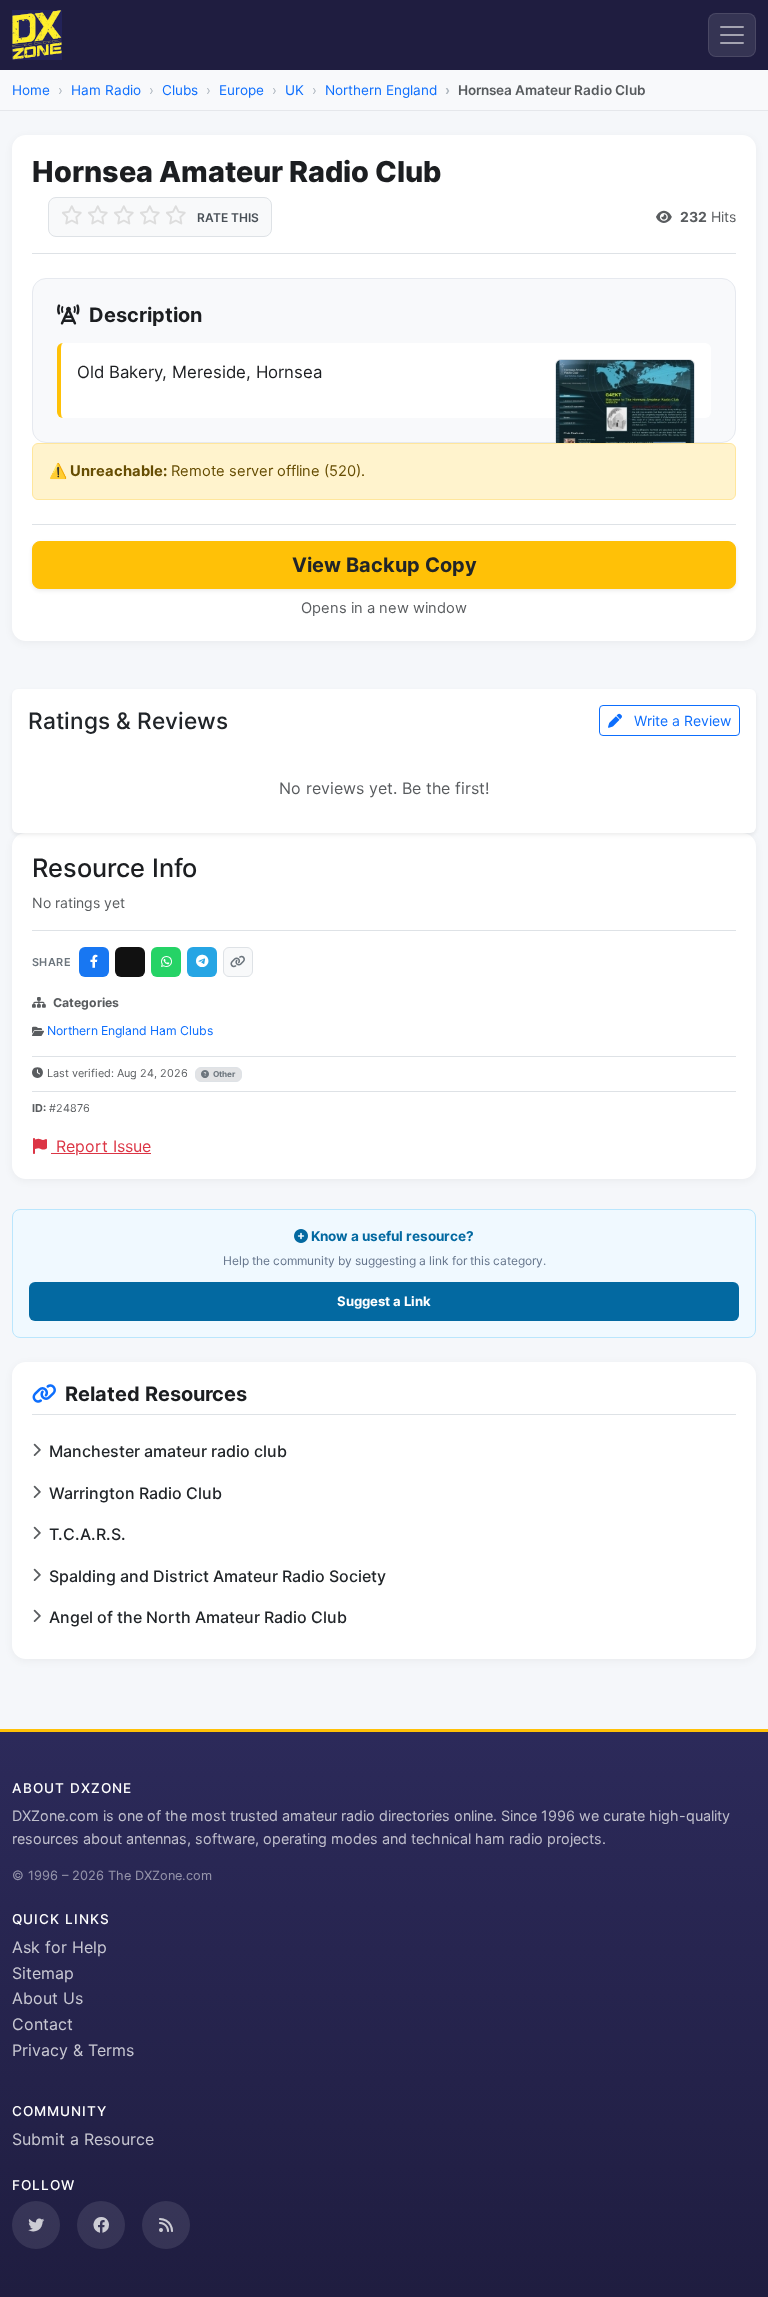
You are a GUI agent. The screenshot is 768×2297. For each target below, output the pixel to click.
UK (294, 90)
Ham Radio (106, 90)
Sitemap (43, 1973)
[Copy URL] (238, 962)
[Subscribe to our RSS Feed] (166, 2225)
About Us (47, 1998)
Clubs (180, 90)
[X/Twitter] (130, 962)
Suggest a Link (384, 1301)
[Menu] (732, 35)
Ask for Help (59, 1947)
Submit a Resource (83, 2139)
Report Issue (101, 1146)
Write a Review (680, 720)
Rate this (228, 217)
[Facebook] (94, 962)
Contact (42, 2024)
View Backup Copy (384, 565)
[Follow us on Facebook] (101, 2225)
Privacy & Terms (73, 2050)
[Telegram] (202, 962)
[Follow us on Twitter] (36, 2225)
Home (31, 90)
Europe (241, 90)
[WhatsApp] (166, 962)
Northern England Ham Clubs (130, 1030)
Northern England (381, 90)
